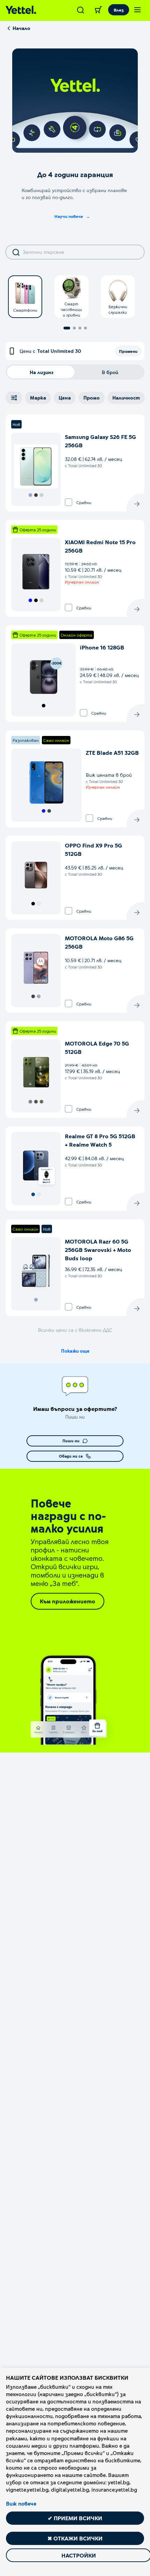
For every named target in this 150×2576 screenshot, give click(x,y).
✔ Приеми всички (75, 2518)
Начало (21, 28)
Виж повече (21, 2503)
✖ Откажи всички (75, 2538)
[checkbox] (69, 502)
